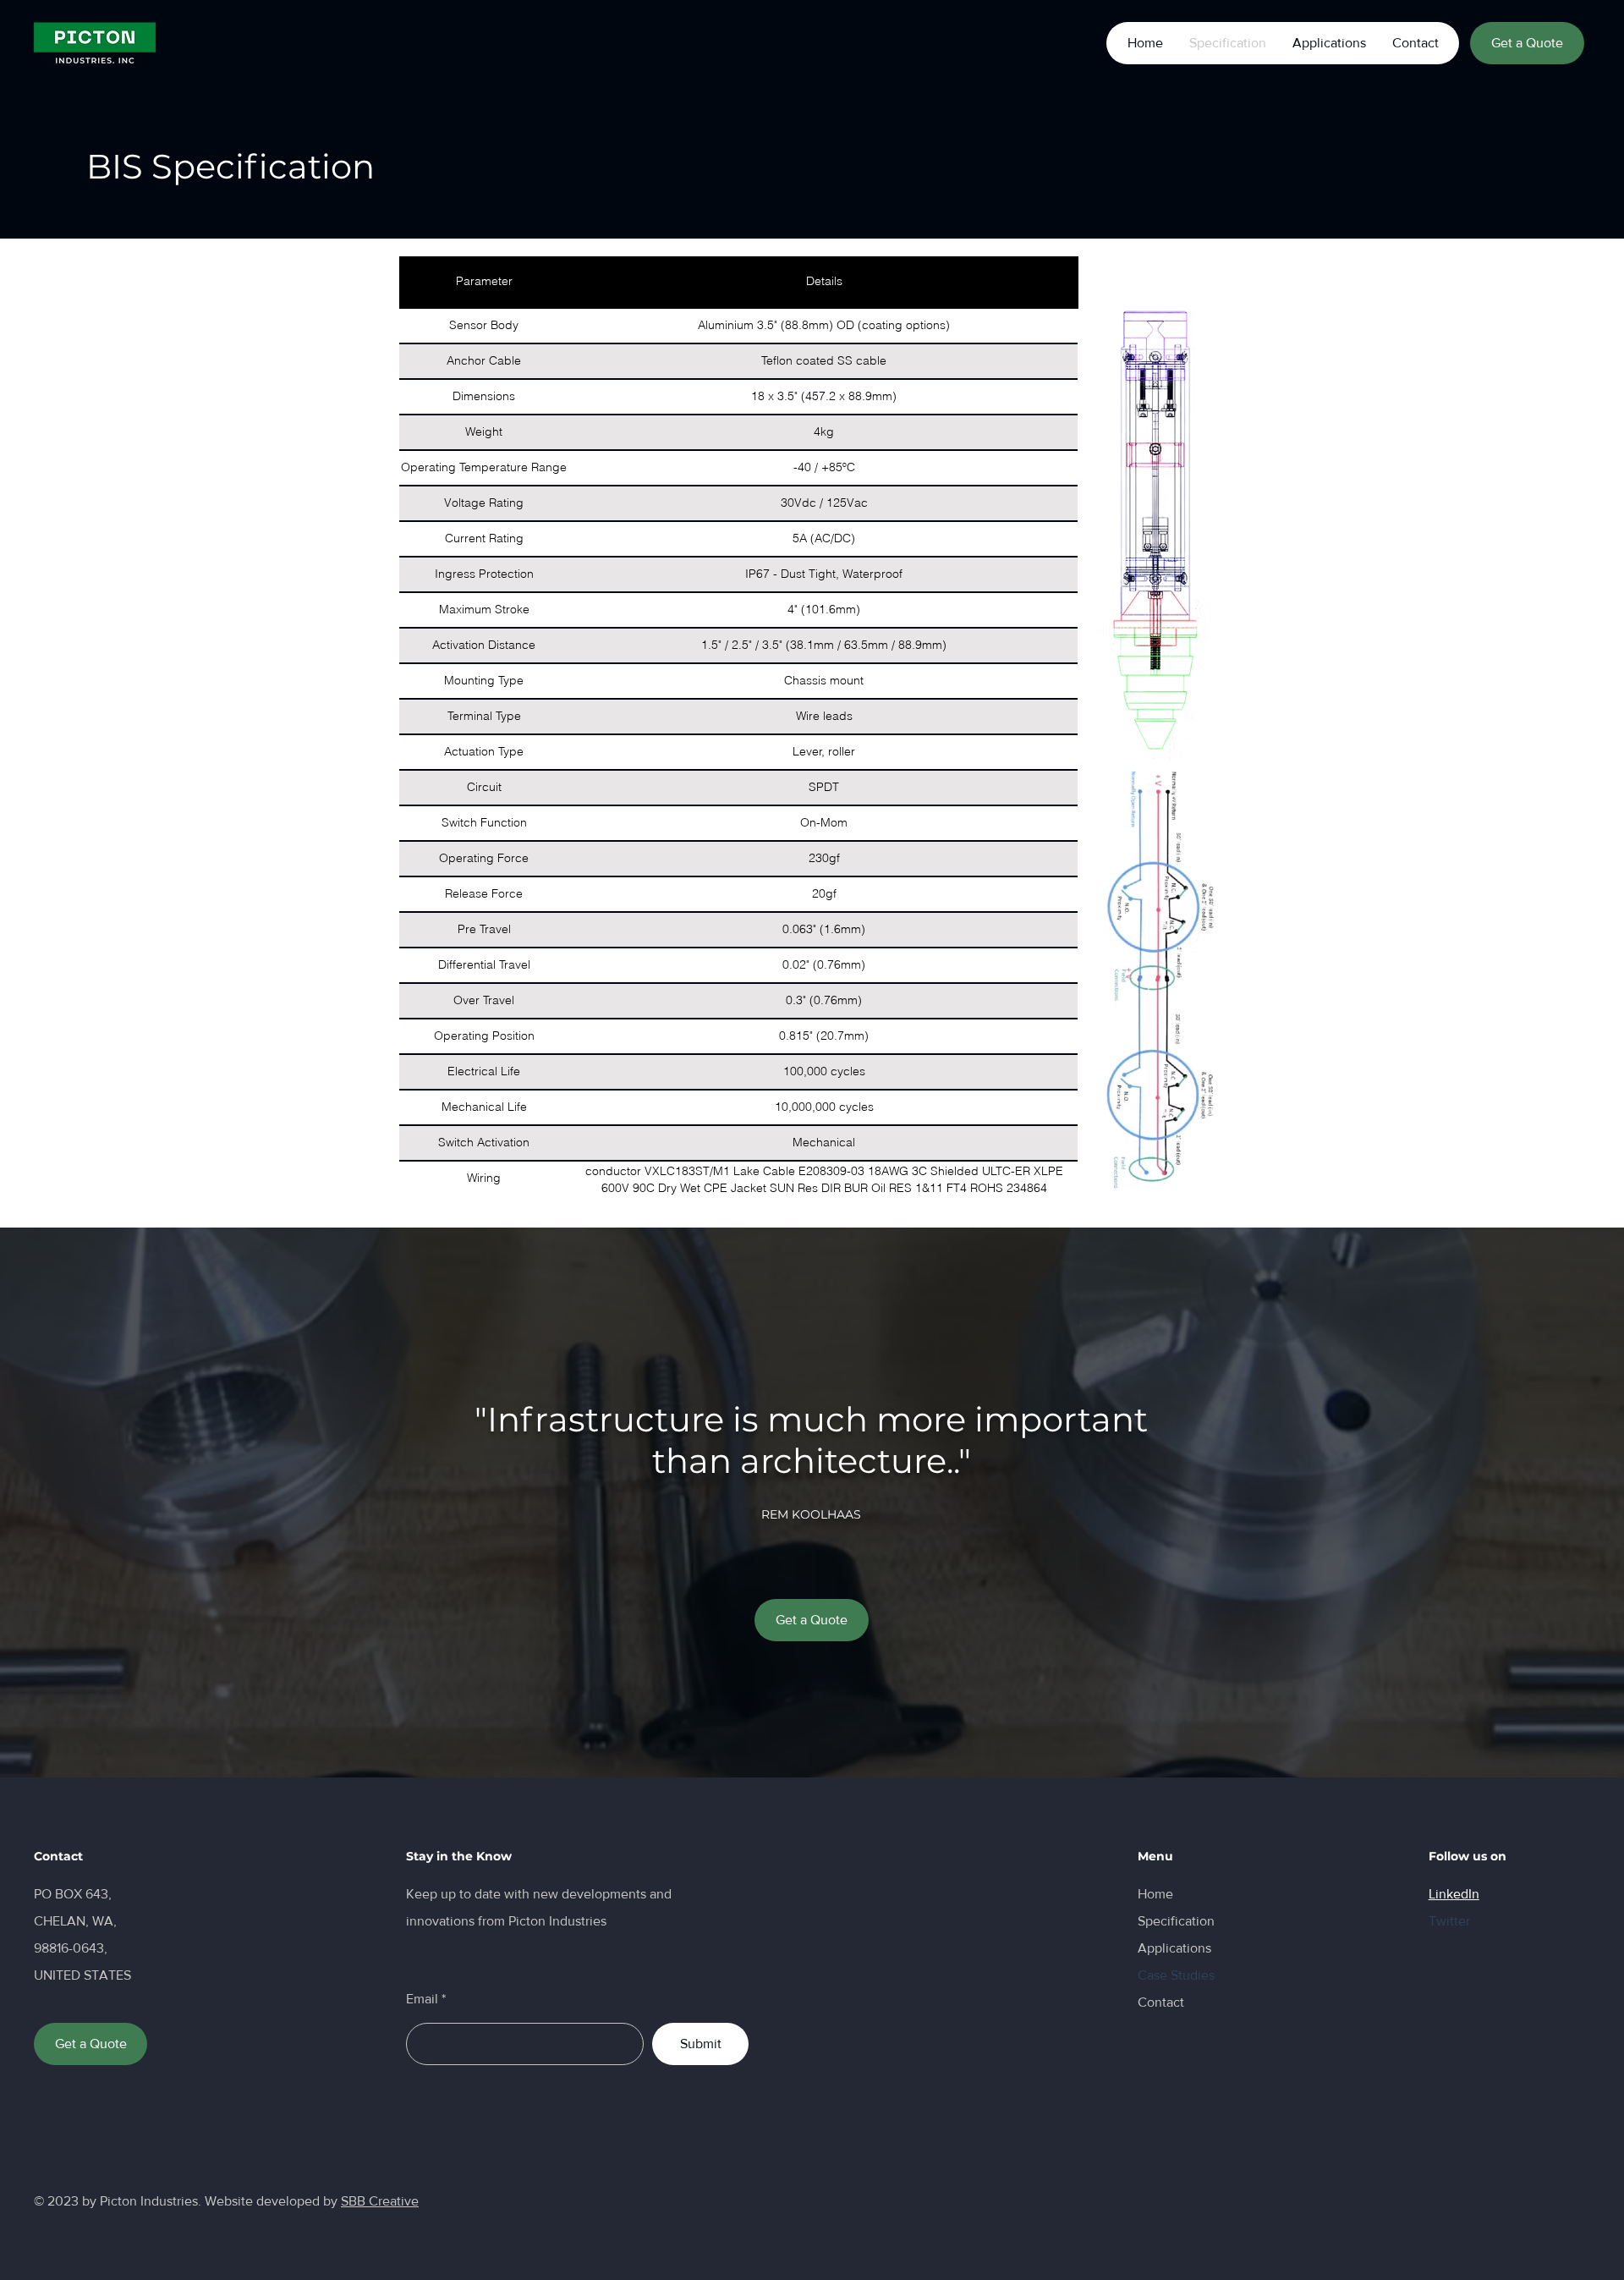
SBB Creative (380, 2201)
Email (422, 1999)
